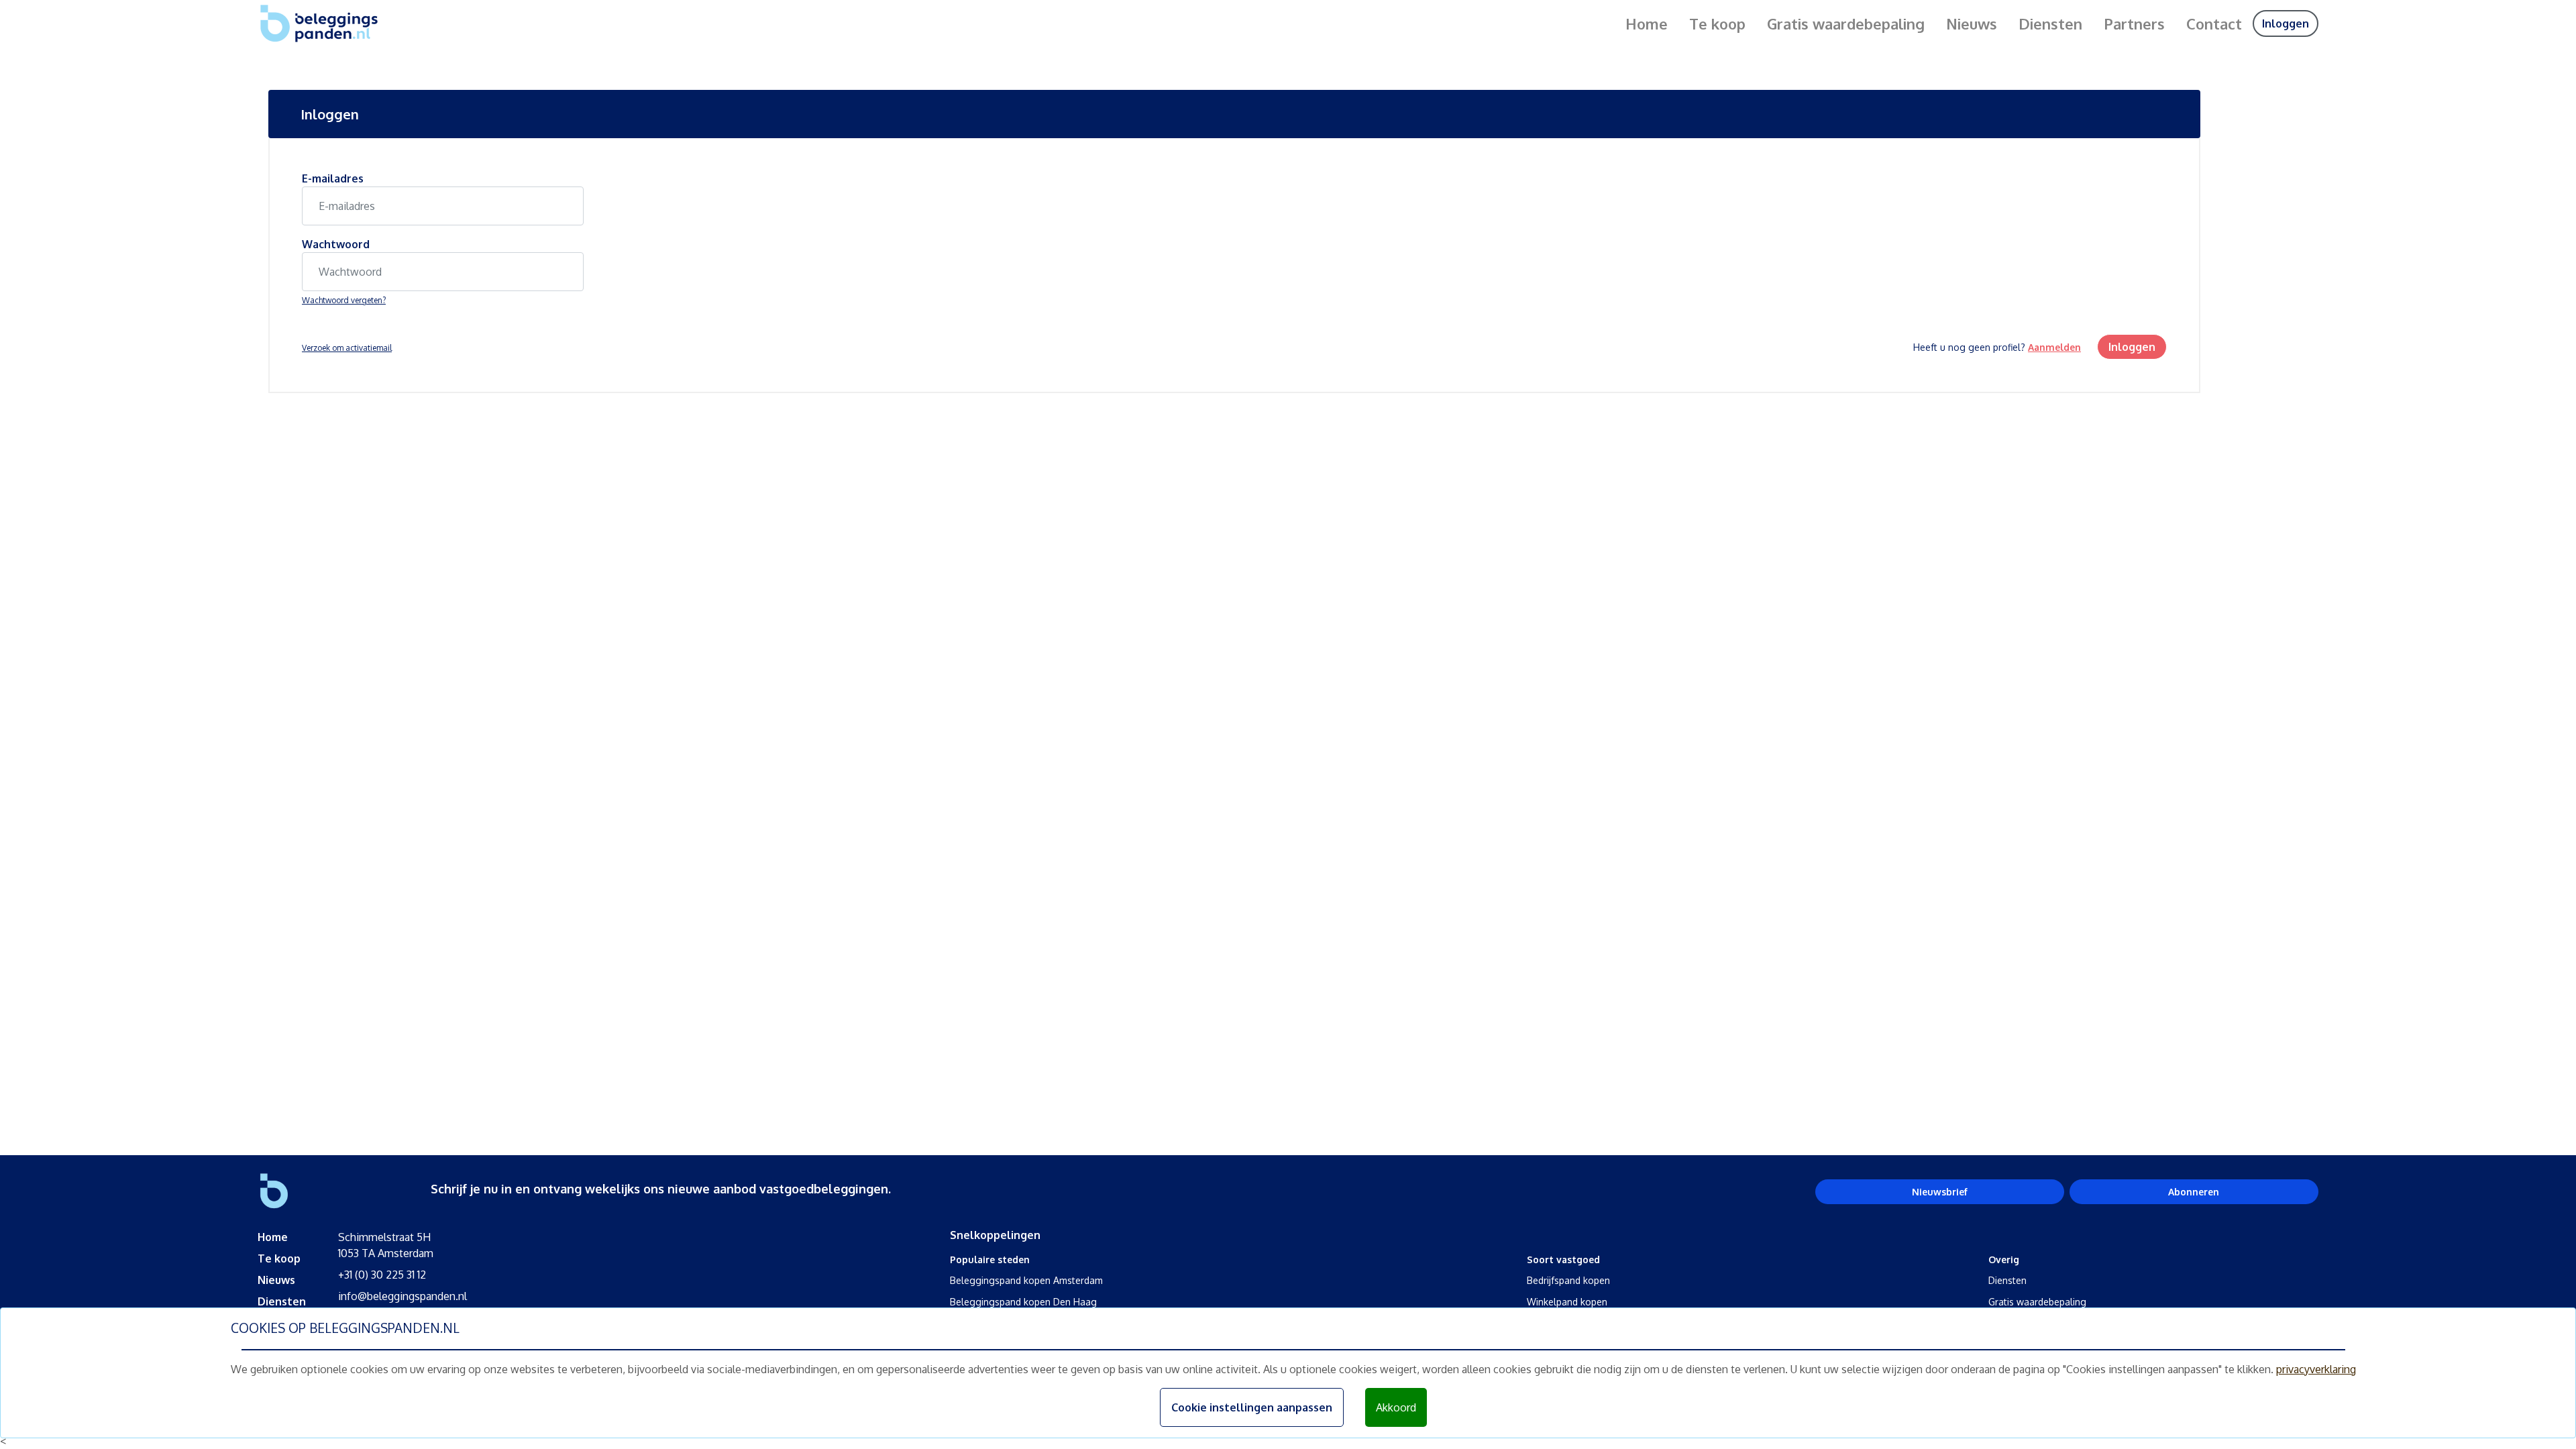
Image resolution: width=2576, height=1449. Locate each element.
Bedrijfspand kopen (1568, 1280)
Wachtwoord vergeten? (344, 300)
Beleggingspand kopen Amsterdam (1026, 1280)
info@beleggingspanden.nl (402, 1296)
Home (1647, 23)
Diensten (2050, 23)
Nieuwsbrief (1940, 1192)
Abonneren (2194, 1192)
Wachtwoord (336, 244)
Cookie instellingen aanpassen (1252, 1407)
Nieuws (1972, 23)
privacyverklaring (2316, 1369)
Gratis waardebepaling (1846, 23)
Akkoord (1396, 1407)
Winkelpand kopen (1567, 1302)
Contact (2214, 23)
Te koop (1717, 23)
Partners (2134, 23)
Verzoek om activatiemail (347, 348)
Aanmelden (2054, 347)
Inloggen (2286, 23)
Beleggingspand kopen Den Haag (1023, 1302)
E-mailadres (333, 178)
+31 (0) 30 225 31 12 (382, 1275)
